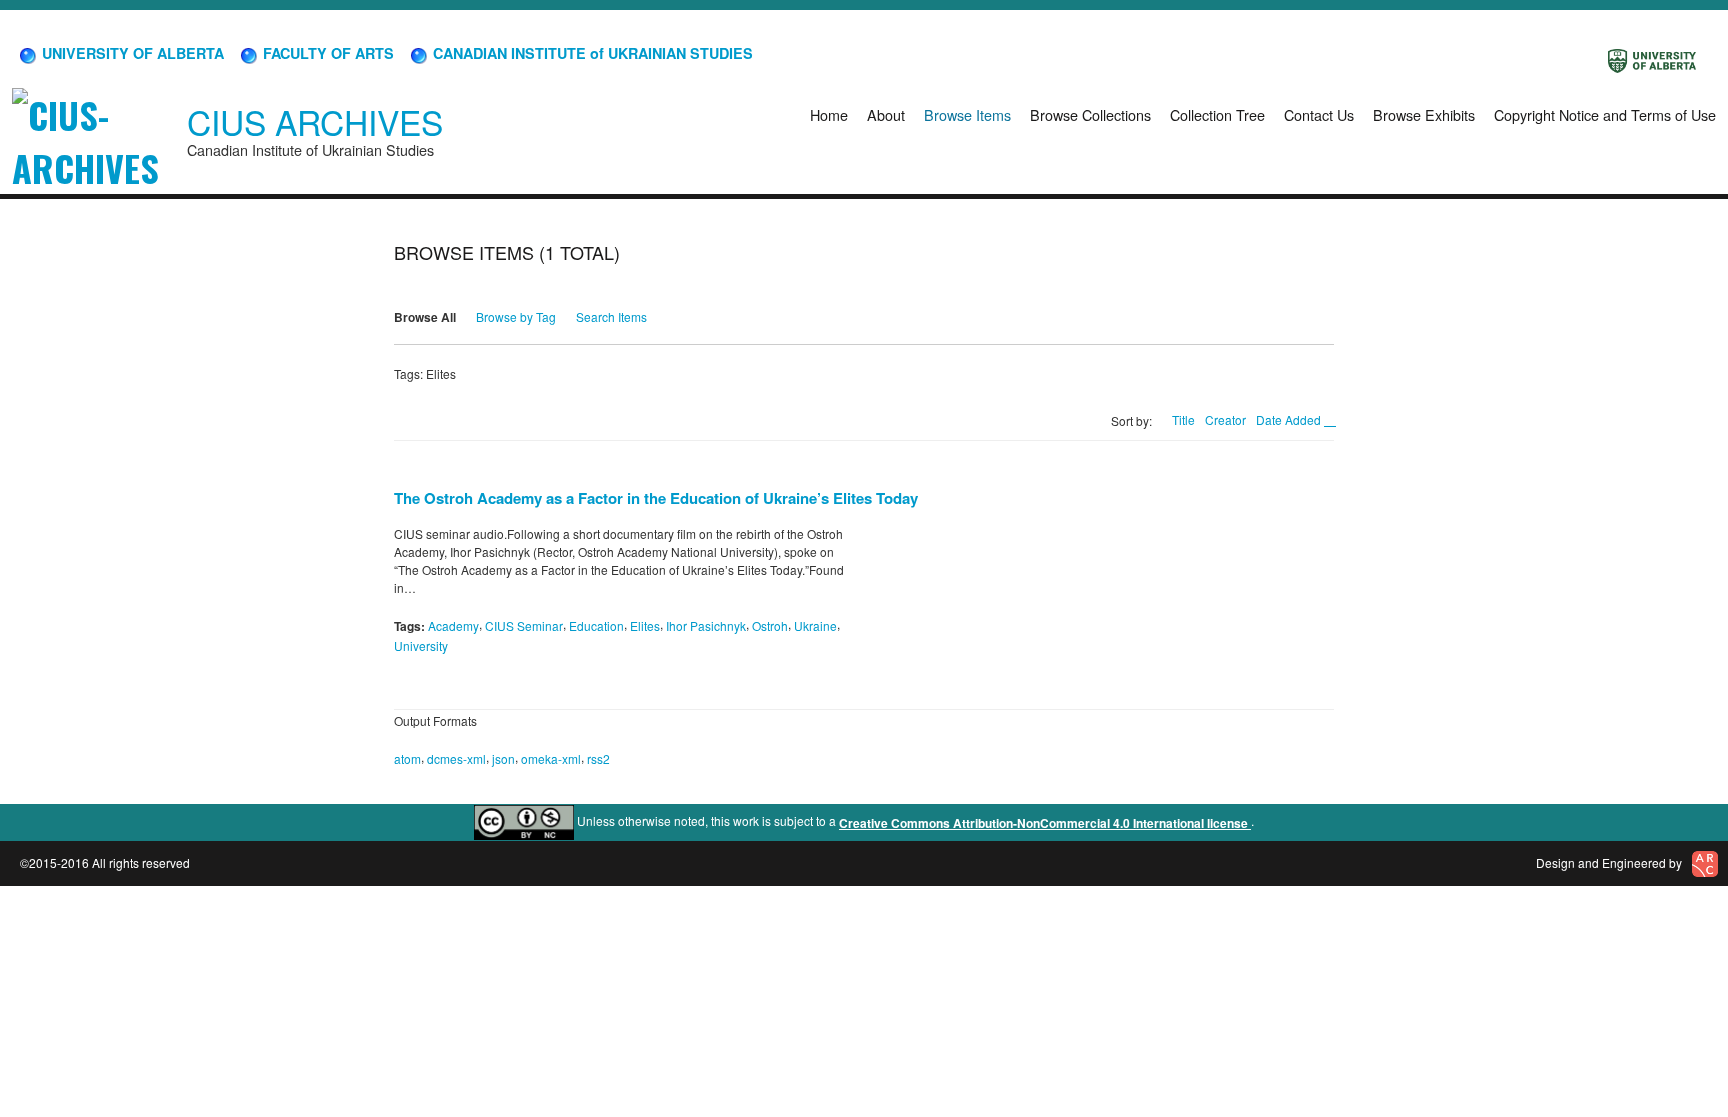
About (886, 114)
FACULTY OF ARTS (326, 53)
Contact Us (1319, 114)
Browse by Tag (516, 316)
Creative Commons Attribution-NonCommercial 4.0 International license (1045, 823)
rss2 (598, 758)
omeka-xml (551, 758)
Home (829, 114)
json (503, 758)
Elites (645, 625)
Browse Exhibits (1424, 114)
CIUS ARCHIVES (315, 121)
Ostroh (770, 625)
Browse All (425, 317)
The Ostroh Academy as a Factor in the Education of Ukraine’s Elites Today (656, 498)
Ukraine (815, 625)
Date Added (1290, 419)
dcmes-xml (456, 758)
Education (596, 625)
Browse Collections (1090, 114)
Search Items (611, 316)
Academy (453, 625)
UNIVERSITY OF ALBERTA (131, 53)
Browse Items (967, 114)
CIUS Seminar (524, 625)
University (421, 645)
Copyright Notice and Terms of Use (1605, 114)
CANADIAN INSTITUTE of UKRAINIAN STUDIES (591, 53)
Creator (1225, 419)
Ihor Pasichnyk (706, 625)
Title (1183, 419)
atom (407, 758)
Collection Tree (1217, 114)
